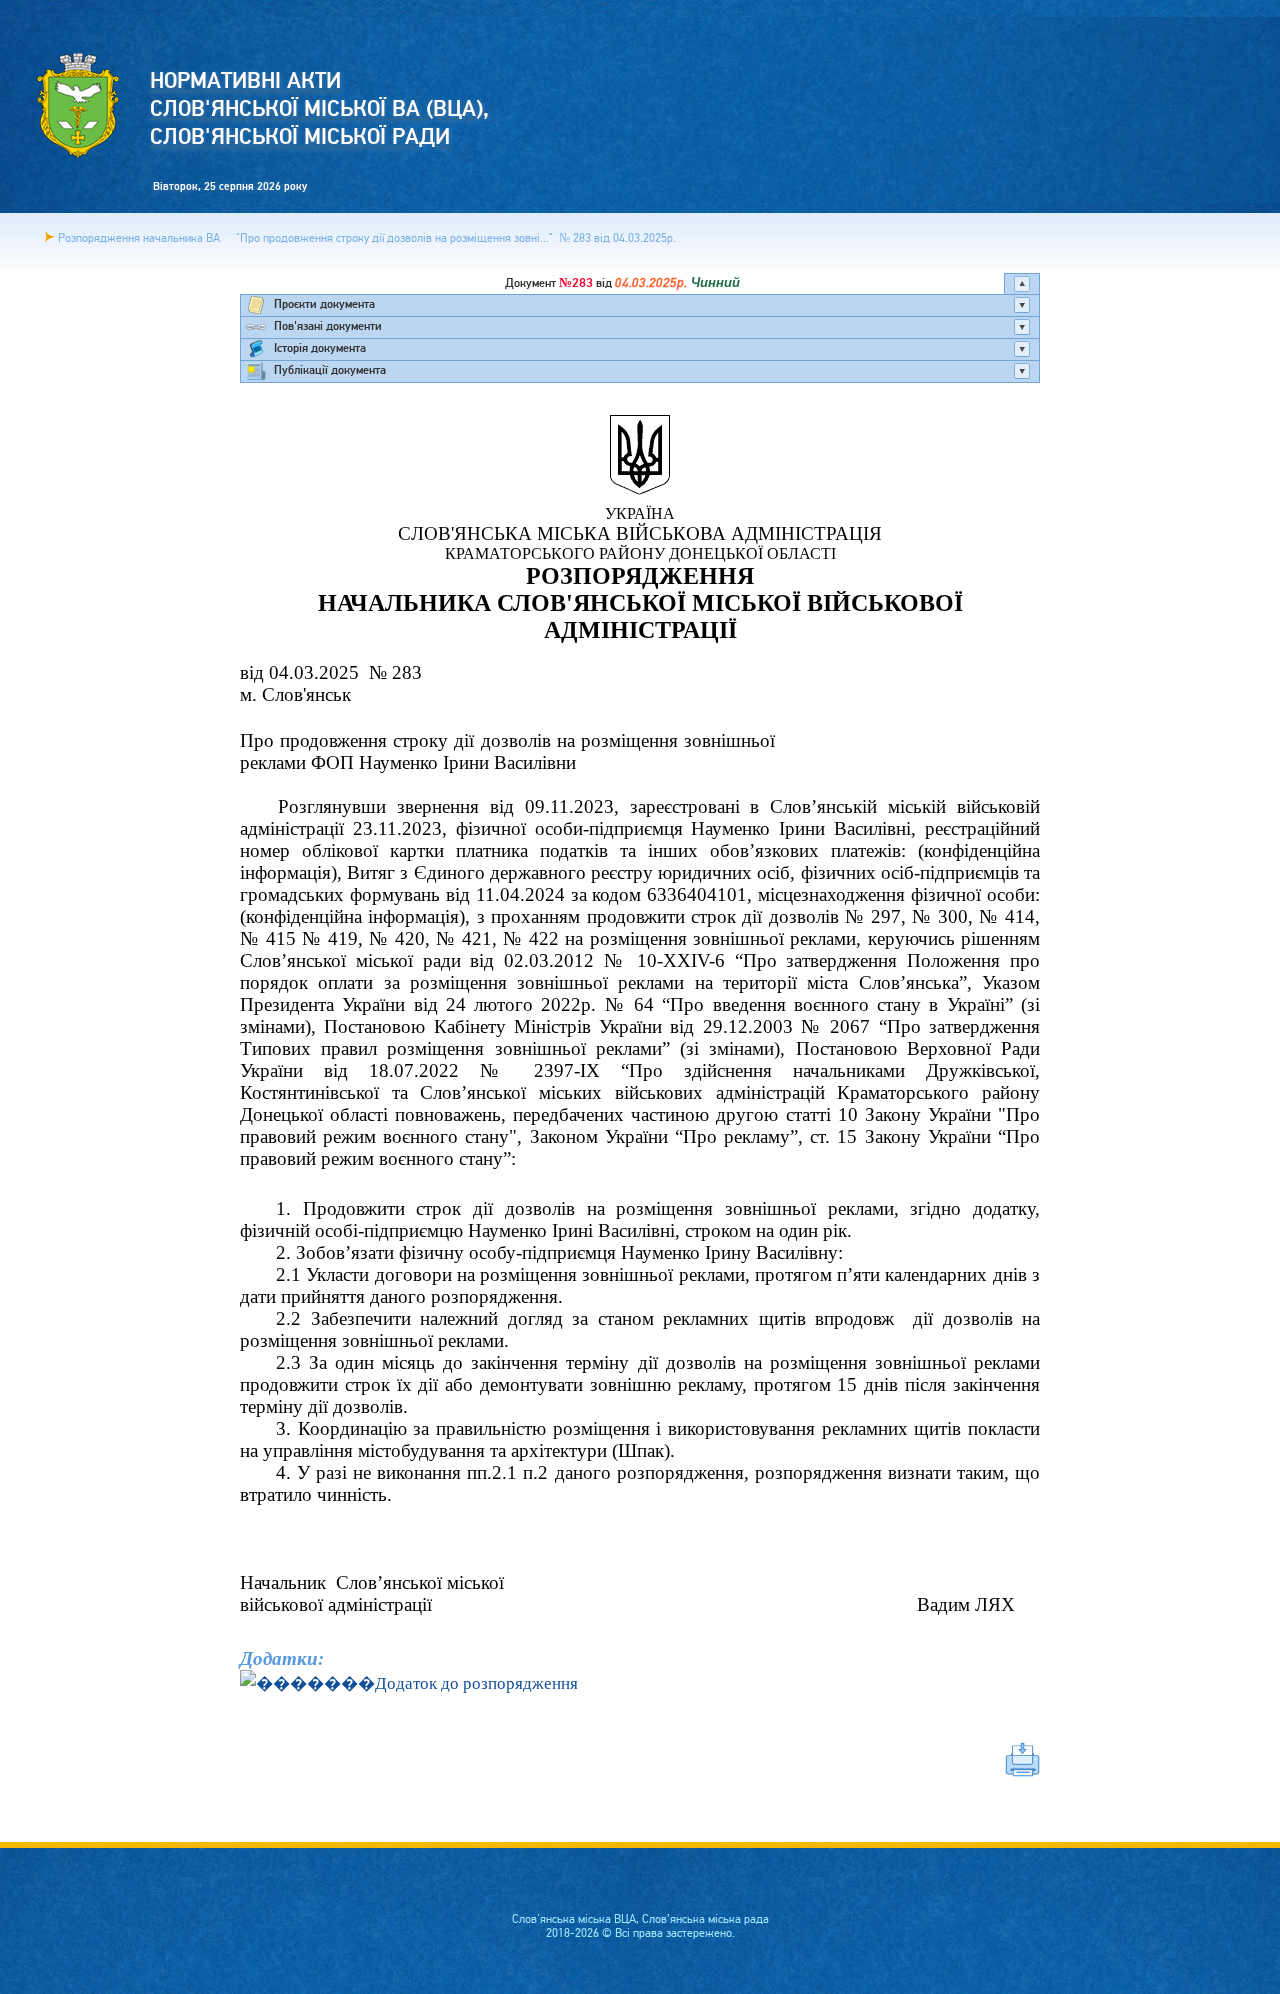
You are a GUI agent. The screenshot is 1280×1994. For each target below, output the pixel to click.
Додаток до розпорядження (476, 1683)
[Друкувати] (640, 1759)
